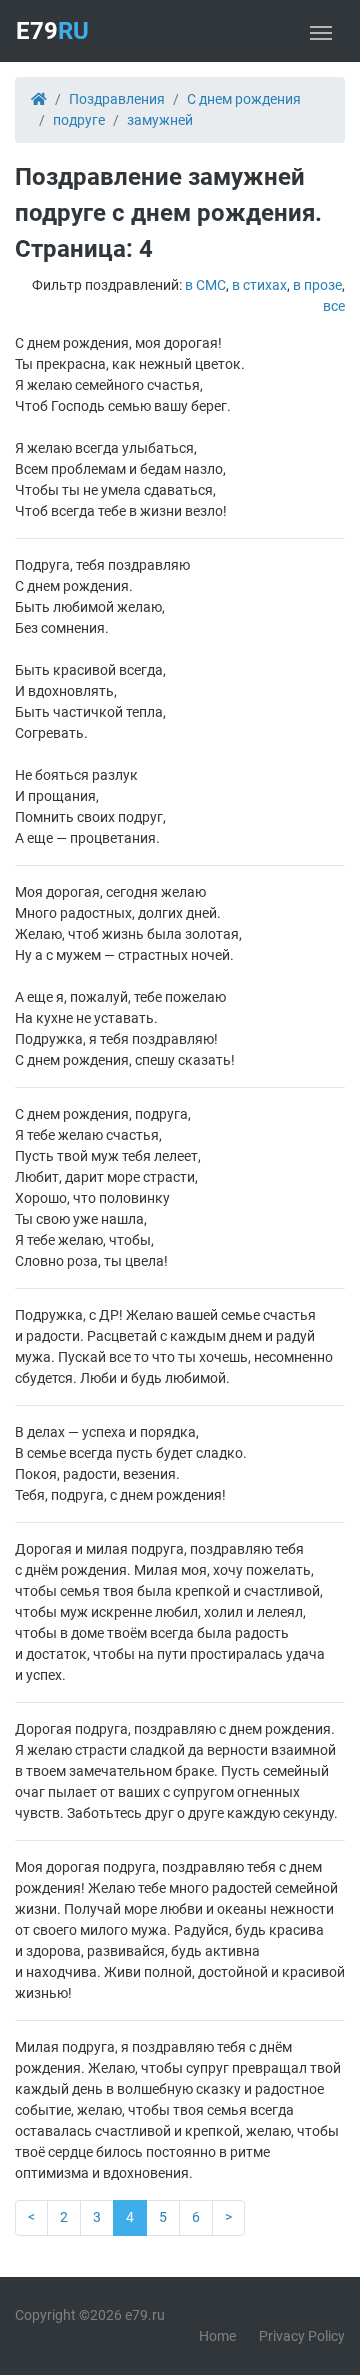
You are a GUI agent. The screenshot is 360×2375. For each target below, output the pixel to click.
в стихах (259, 285)
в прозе (317, 285)
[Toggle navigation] (321, 31)
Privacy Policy (302, 2336)
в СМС (205, 285)
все (334, 306)
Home (217, 2336)
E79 (52, 31)
